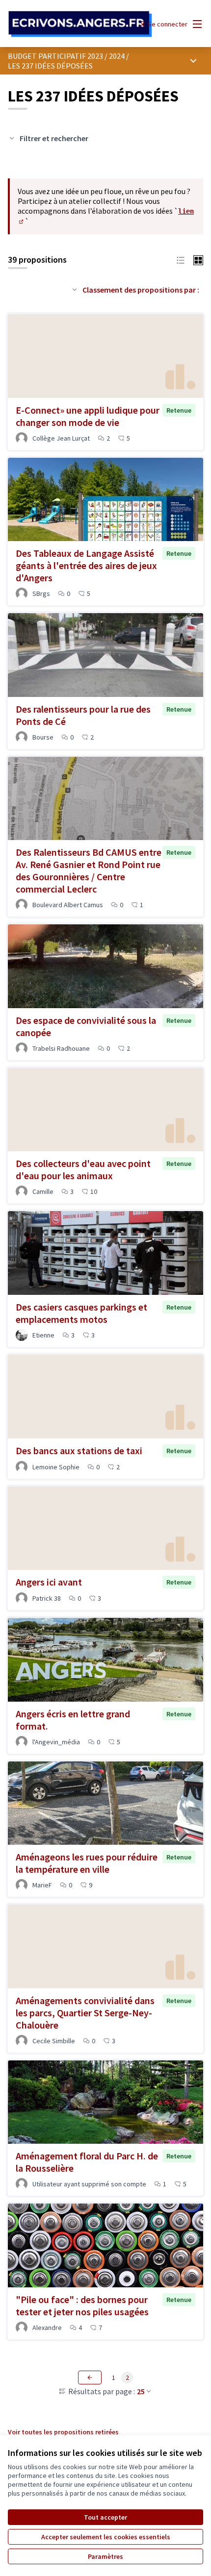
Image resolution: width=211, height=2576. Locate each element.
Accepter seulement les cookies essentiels (106, 2537)
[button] (181, 259)
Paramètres (105, 2556)
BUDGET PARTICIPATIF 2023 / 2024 (66, 56)
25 (141, 2391)
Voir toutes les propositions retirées (63, 2432)
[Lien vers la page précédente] (90, 2378)
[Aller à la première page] (80, 24)
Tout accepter (105, 2517)
